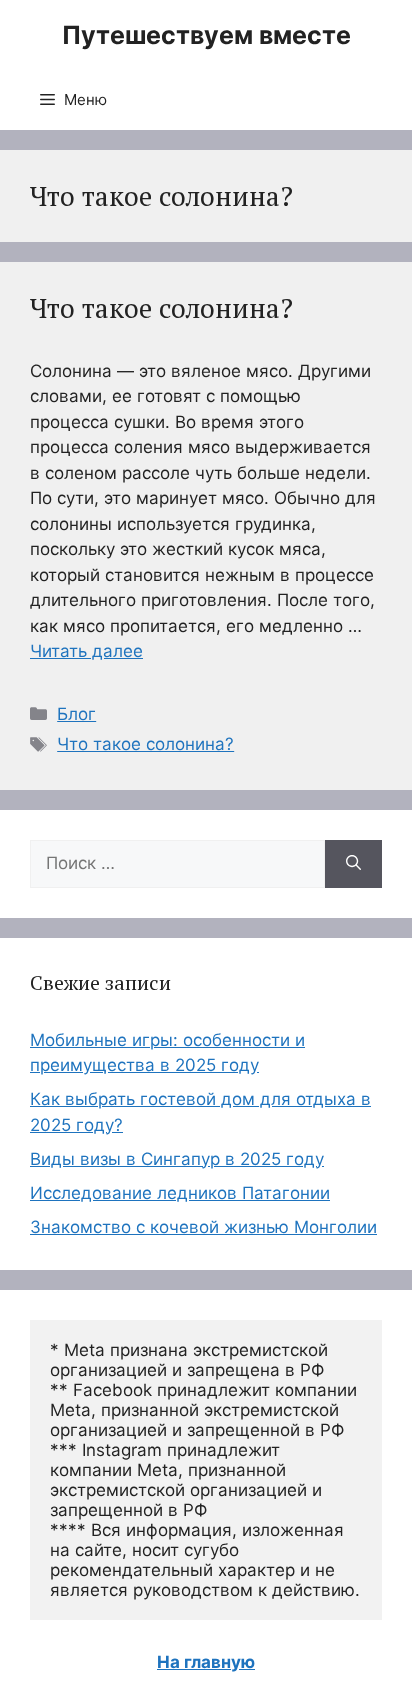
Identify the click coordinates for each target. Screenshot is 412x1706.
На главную (206, 1662)
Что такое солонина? (161, 308)
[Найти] (353, 864)
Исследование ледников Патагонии (180, 1193)
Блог (76, 714)
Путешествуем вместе (206, 35)
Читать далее (86, 651)
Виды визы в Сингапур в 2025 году (177, 1159)
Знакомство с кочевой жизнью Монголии (203, 1227)
